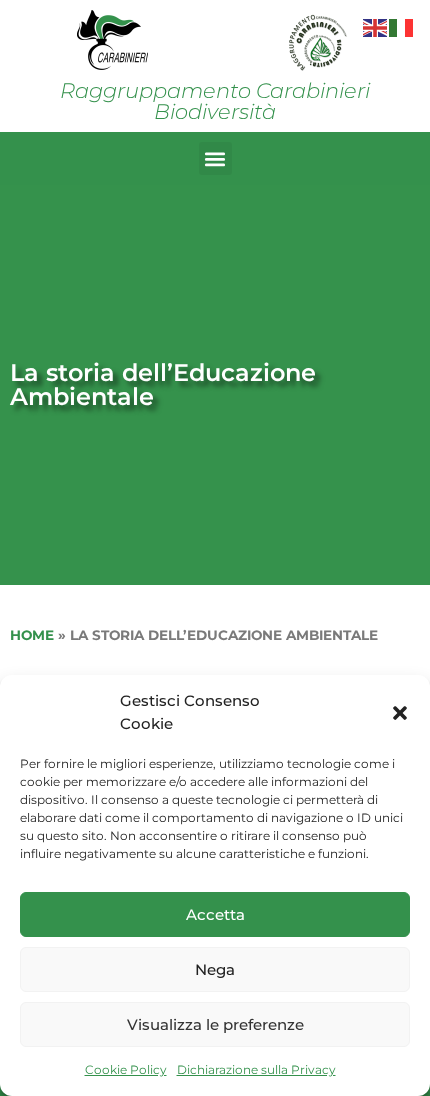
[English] (376, 26)
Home (32, 635)
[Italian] (402, 26)
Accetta (215, 914)
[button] (400, 713)
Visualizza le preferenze (215, 1024)
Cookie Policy (126, 1069)
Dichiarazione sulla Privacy (256, 1069)
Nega (215, 969)
